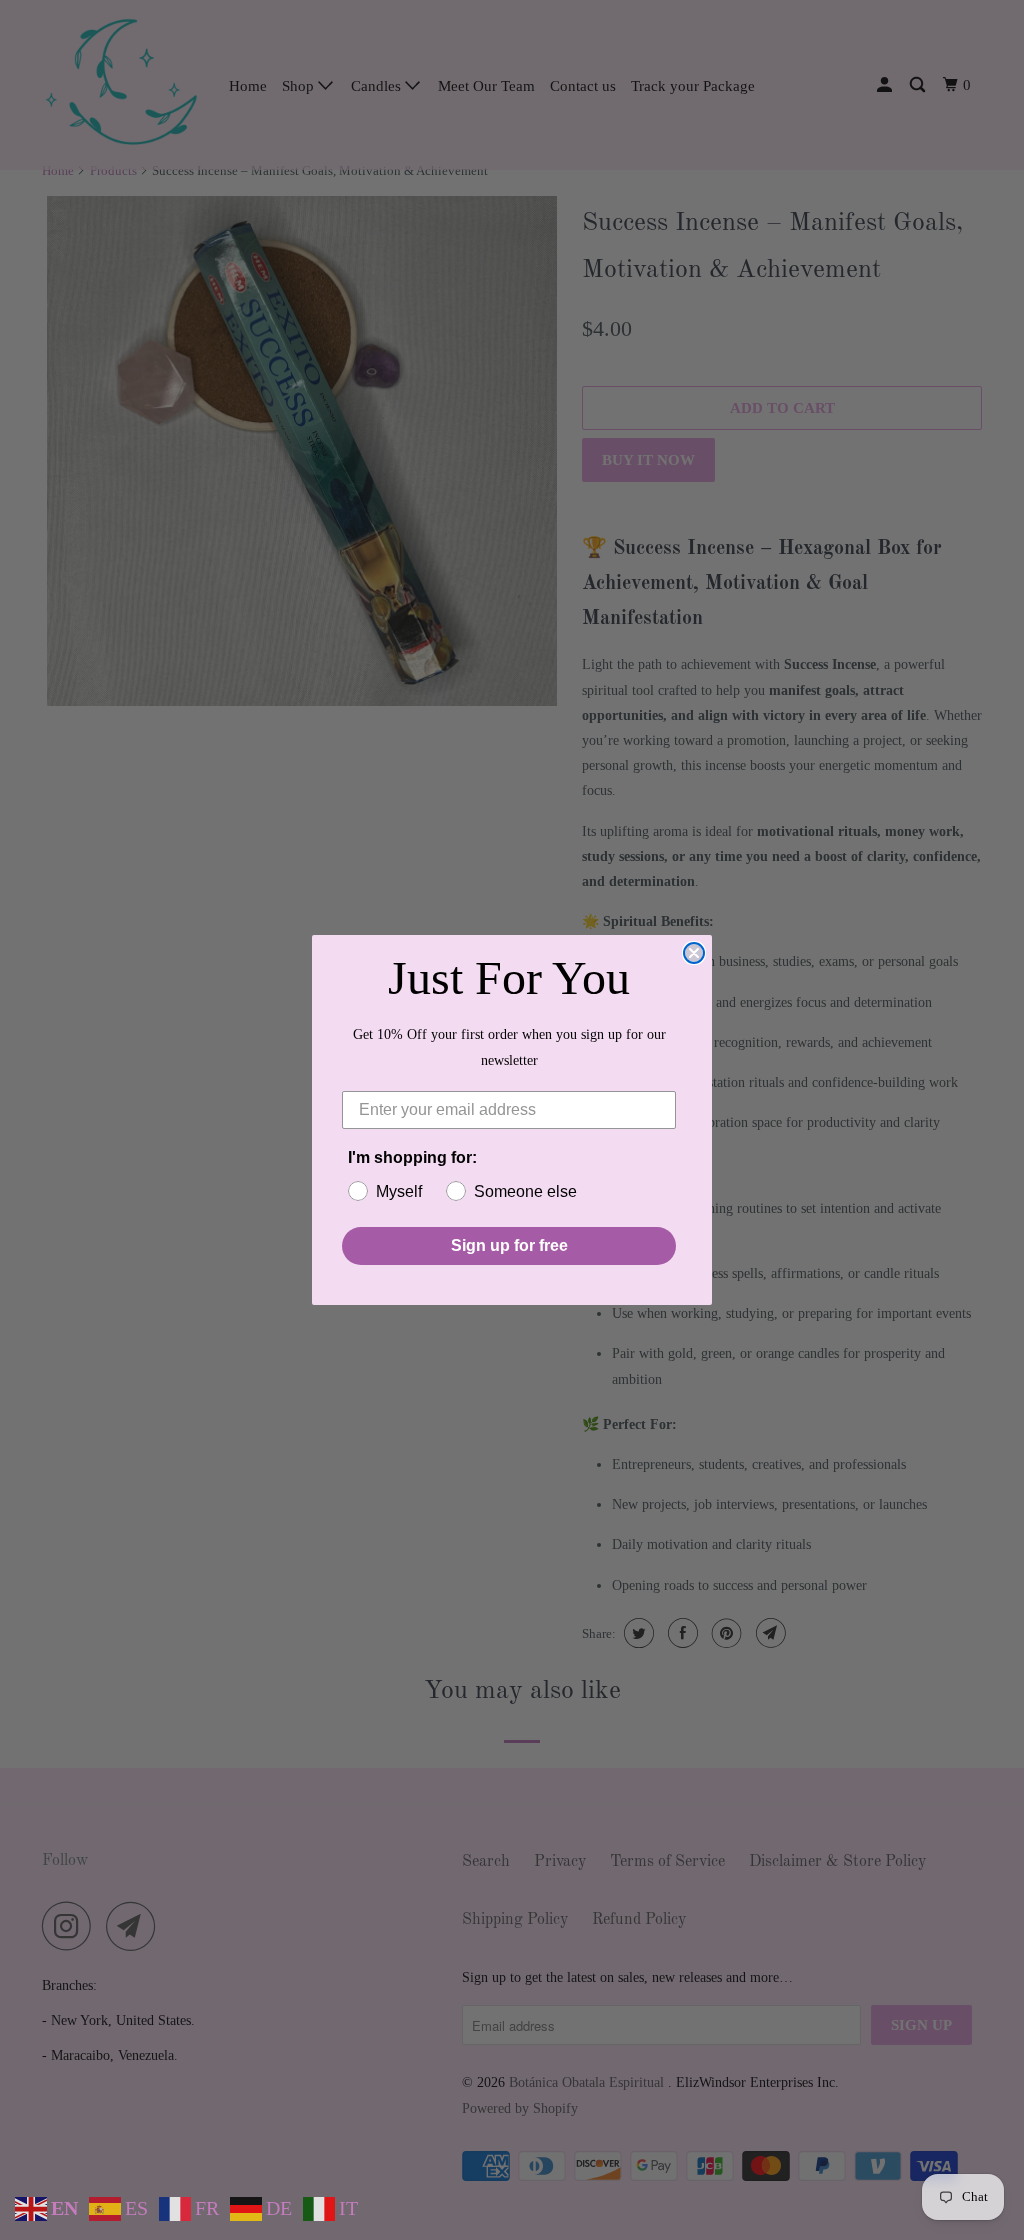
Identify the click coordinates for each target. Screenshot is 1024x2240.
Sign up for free (509, 1245)
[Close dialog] (694, 953)
